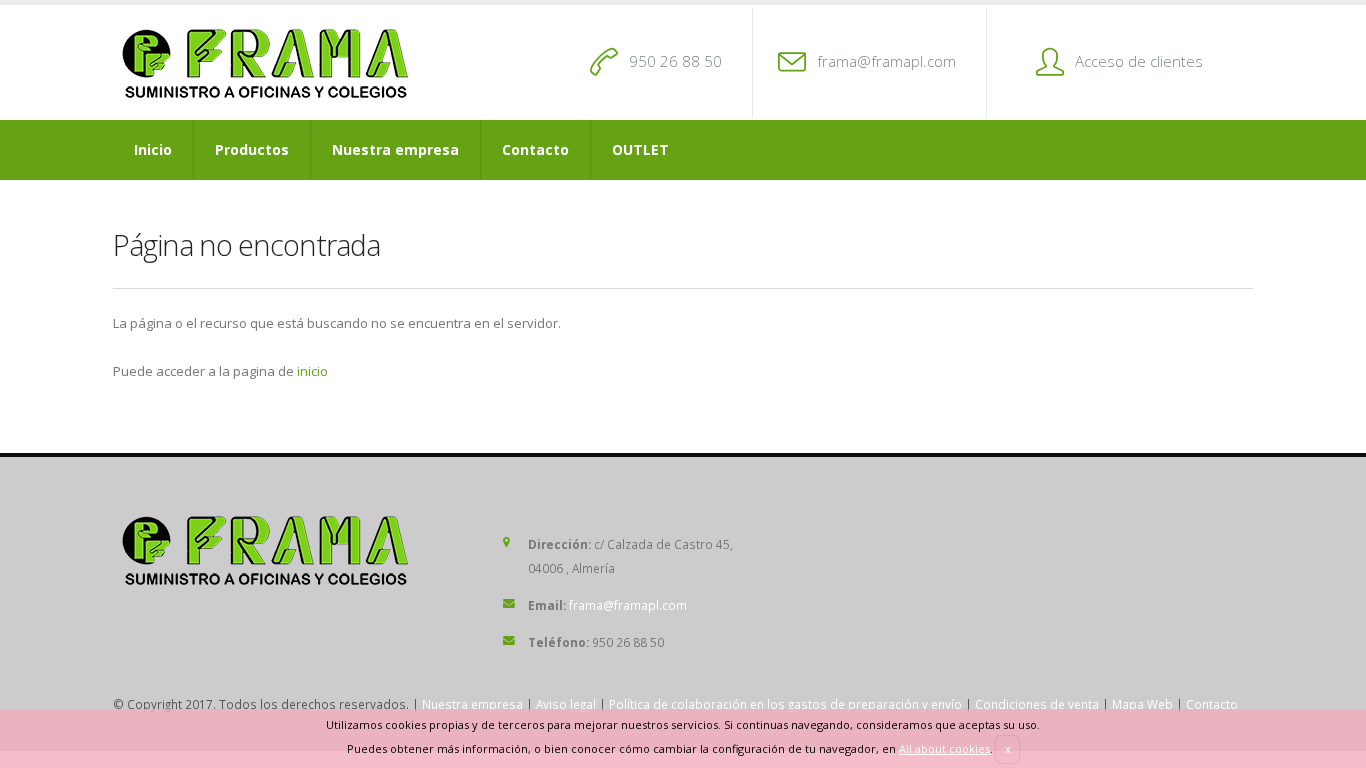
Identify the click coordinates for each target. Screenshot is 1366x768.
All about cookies (944, 748)
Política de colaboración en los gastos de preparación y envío (785, 704)
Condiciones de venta (1037, 704)
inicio (312, 371)
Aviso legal (566, 704)
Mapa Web (1142, 704)
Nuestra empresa (395, 149)
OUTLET (640, 149)
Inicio (153, 149)
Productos (252, 149)
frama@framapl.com (886, 61)
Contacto (535, 149)
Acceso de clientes (1139, 61)
